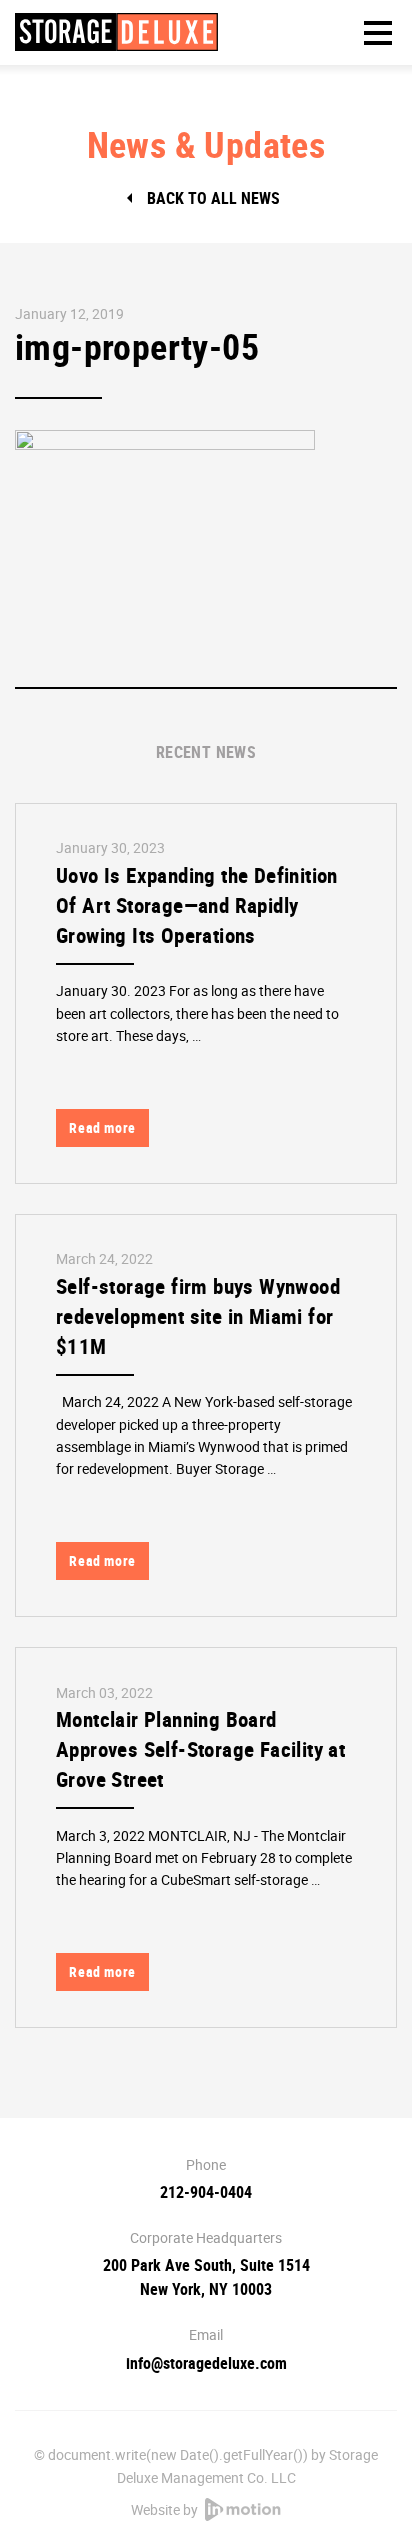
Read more (102, 1127)
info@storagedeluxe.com (206, 2363)
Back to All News (213, 198)
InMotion (243, 2509)
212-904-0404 (206, 2192)
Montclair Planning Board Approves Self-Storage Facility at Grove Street (200, 1749)
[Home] (116, 32)
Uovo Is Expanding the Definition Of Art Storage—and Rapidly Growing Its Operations (197, 905)
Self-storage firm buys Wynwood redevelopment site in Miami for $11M (198, 1316)
